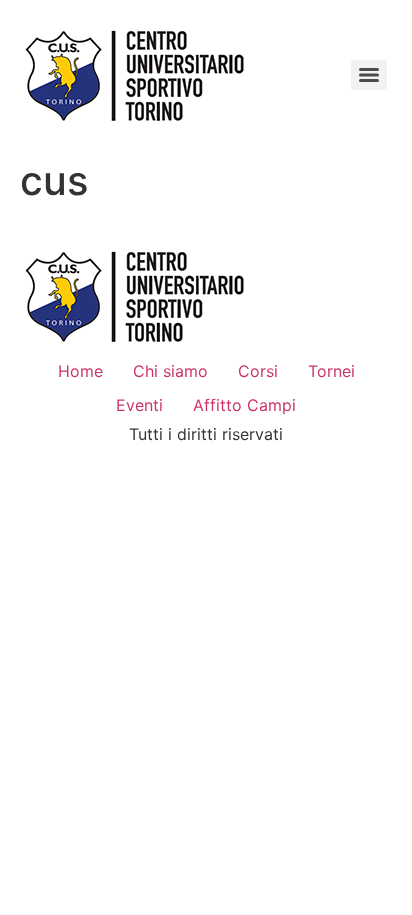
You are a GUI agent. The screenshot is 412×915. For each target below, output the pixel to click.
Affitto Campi (244, 405)
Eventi (139, 405)
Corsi (258, 371)
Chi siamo (170, 371)
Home (80, 371)
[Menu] (369, 75)
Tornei (331, 371)
